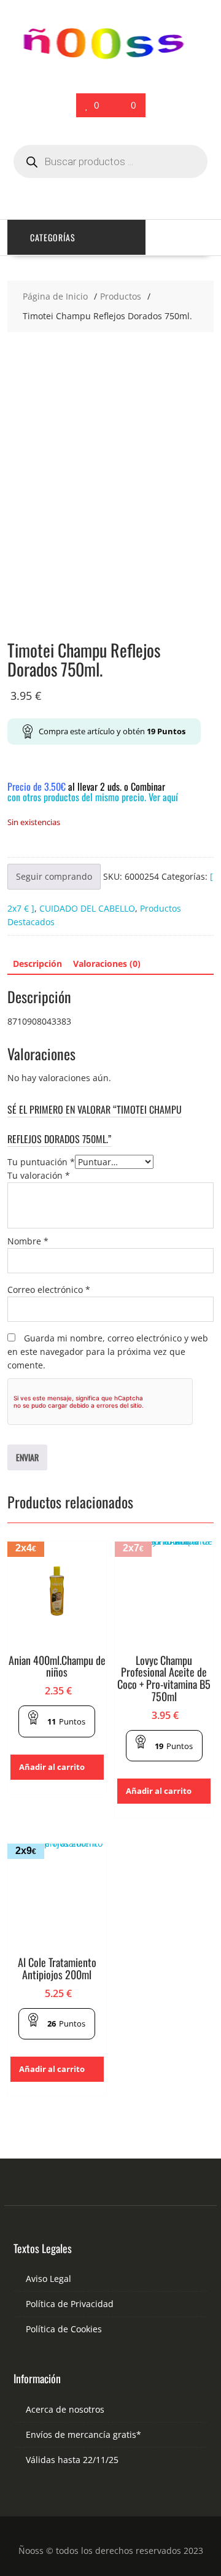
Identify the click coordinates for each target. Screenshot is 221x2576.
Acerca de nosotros (65, 2409)
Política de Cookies (64, 2329)
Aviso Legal (48, 2279)
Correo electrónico (49, 1290)
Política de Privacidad (70, 2304)
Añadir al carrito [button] (52, 1767)
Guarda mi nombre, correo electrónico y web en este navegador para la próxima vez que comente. (108, 1352)
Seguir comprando (54, 876)
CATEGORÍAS (53, 237)
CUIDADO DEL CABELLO (87, 908)
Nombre (28, 1241)
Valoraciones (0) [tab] (107, 964)
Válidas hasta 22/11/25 (72, 2460)
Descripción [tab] (37, 964)
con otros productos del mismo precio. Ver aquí (93, 797)
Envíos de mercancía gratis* (83, 2434)
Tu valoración (39, 1175)
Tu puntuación (41, 1162)
